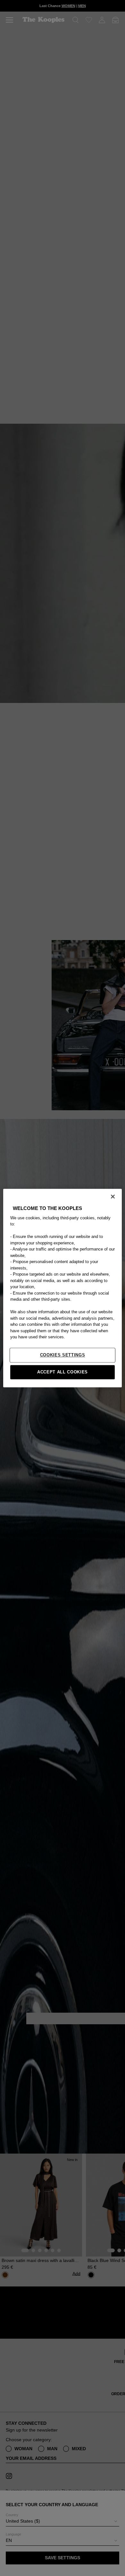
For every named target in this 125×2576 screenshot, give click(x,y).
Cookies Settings (63, 1355)
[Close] (113, 1196)
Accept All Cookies (63, 1372)
